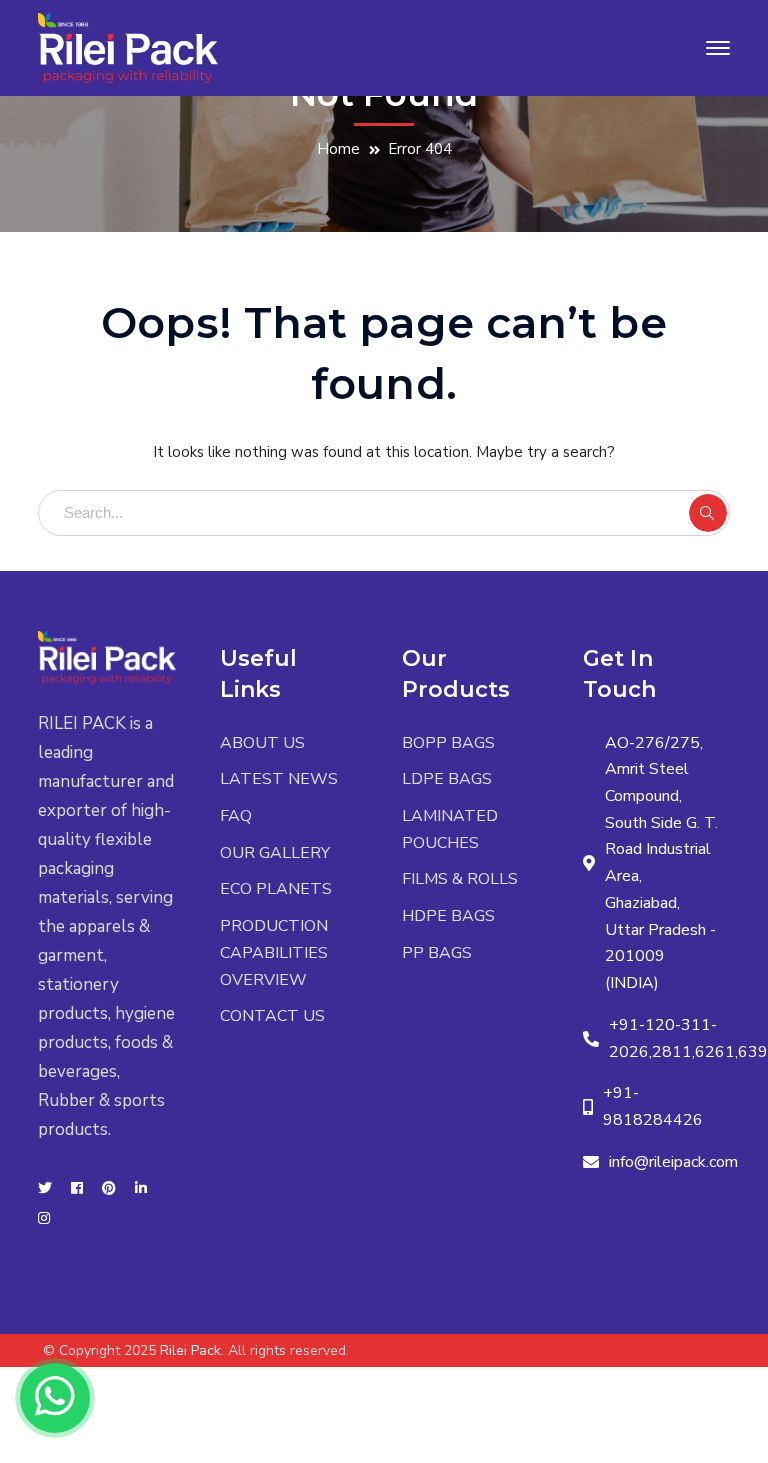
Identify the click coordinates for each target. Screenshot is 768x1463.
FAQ (236, 816)
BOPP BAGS (448, 743)
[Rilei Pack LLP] (128, 46)
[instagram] (44, 1219)
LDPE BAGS (447, 779)
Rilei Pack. (192, 1350)
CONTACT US (272, 1016)
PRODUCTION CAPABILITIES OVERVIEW (274, 952)
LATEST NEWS (279, 779)
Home (338, 149)
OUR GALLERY (275, 853)
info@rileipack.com (673, 1162)
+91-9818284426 (653, 1106)
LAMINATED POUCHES (450, 829)
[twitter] (45, 1189)
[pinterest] (109, 1189)
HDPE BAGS (448, 916)
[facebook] (77, 1189)
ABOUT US (262, 743)
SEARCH (708, 513)
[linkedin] (141, 1189)
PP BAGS (437, 953)
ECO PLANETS (276, 889)
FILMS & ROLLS (460, 879)
